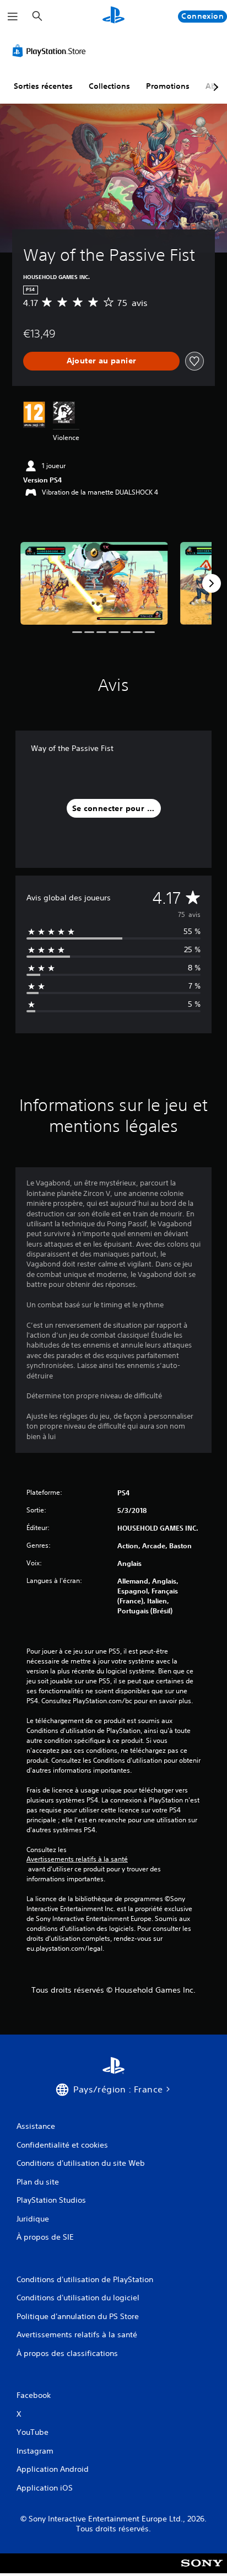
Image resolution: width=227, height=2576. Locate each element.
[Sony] (202, 2571)
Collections (109, 86)
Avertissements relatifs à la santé (77, 1859)
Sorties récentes (43, 86)
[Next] (212, 583)
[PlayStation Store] (51, 51)
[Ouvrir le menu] (13, 17)
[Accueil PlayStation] (113, 16)
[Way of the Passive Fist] (94, 583)
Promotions (168, 86)
